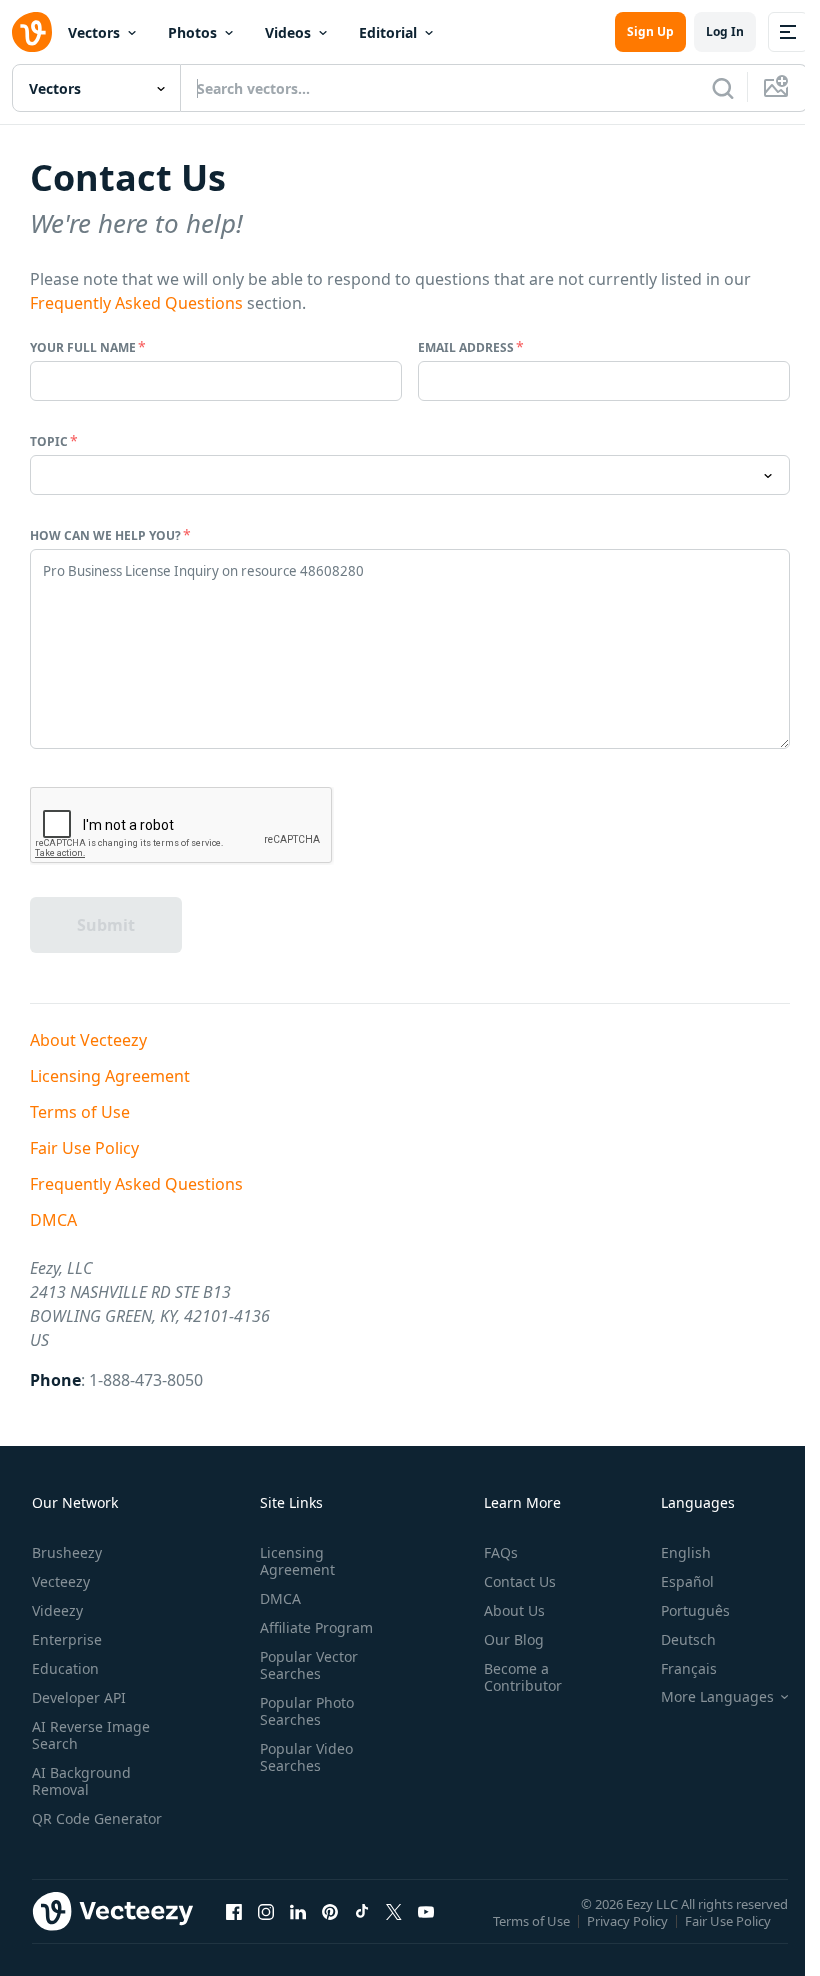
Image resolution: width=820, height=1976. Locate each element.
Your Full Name (83, 347)
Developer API (79, 1697)
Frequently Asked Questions (136, 303)
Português (695, 1610)
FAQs (501, 1552)
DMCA (53, 1220)
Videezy (57, 1610)
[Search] (723, 88)
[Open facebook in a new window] (234, 1911)
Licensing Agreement (110, 1076)
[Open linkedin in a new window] (298, 1911)
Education (65, 1668)
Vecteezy (61, 1581)
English (686, 1552)
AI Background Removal (81, 1781)
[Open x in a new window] (394, 1911)
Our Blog (514, 1639)
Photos (192, 32)
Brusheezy (67, 1552)
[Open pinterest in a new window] (330, 1911)
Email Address (466, 347)
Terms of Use (80, 1112)
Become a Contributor (523, 1677)
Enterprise (67, 1639)
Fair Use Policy (84, 1148)
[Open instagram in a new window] (266, 1911)
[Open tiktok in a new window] (362, 1911)
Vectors (94, 32)
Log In (725, 31)
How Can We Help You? (105, 535)
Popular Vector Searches (309, 1665)
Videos (288, 32)
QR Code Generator (97, 1818)
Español (687, 1581)
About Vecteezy (88, 1040)
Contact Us (520, 1581)
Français (689, 1668)
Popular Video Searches (306, 1757)
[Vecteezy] (32, 32)
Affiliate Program (316, 1627)
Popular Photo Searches (307, 1711)
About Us (514, 1610)
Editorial (388, 32)
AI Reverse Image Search (91, 1735)
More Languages (717, 1697)
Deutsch (688, 1639)
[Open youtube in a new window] (426, 1911)
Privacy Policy (627, 1920)
